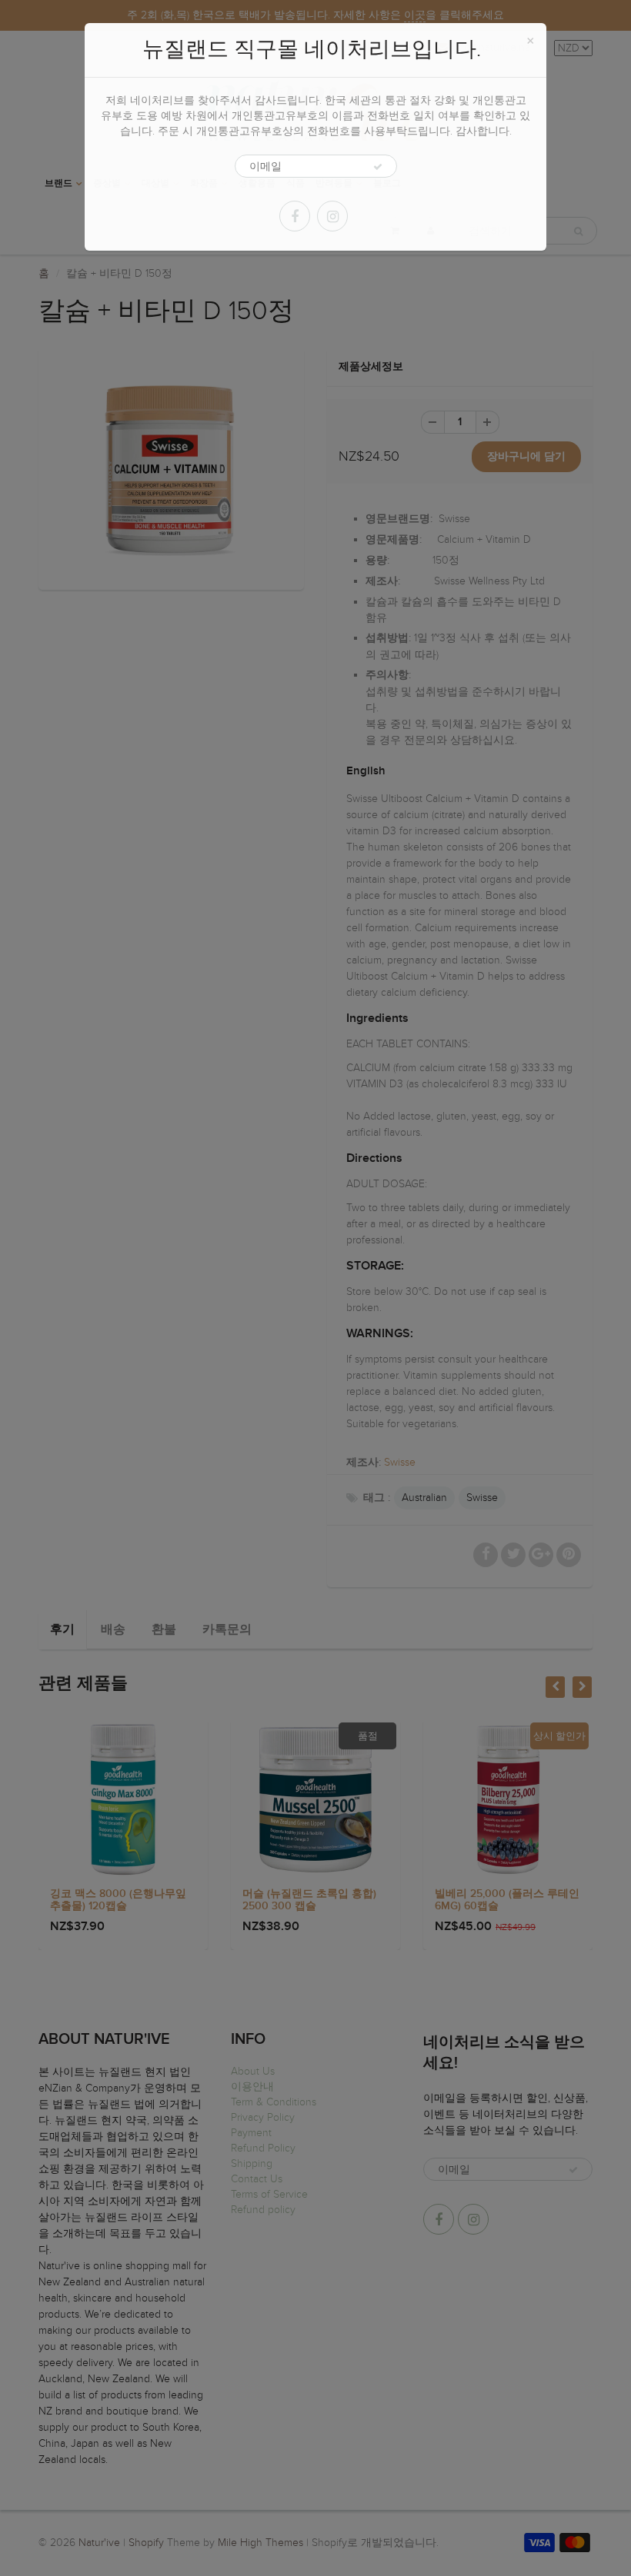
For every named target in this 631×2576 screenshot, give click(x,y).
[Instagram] (332, 216)
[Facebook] (295, 216)
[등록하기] (378, 167)
